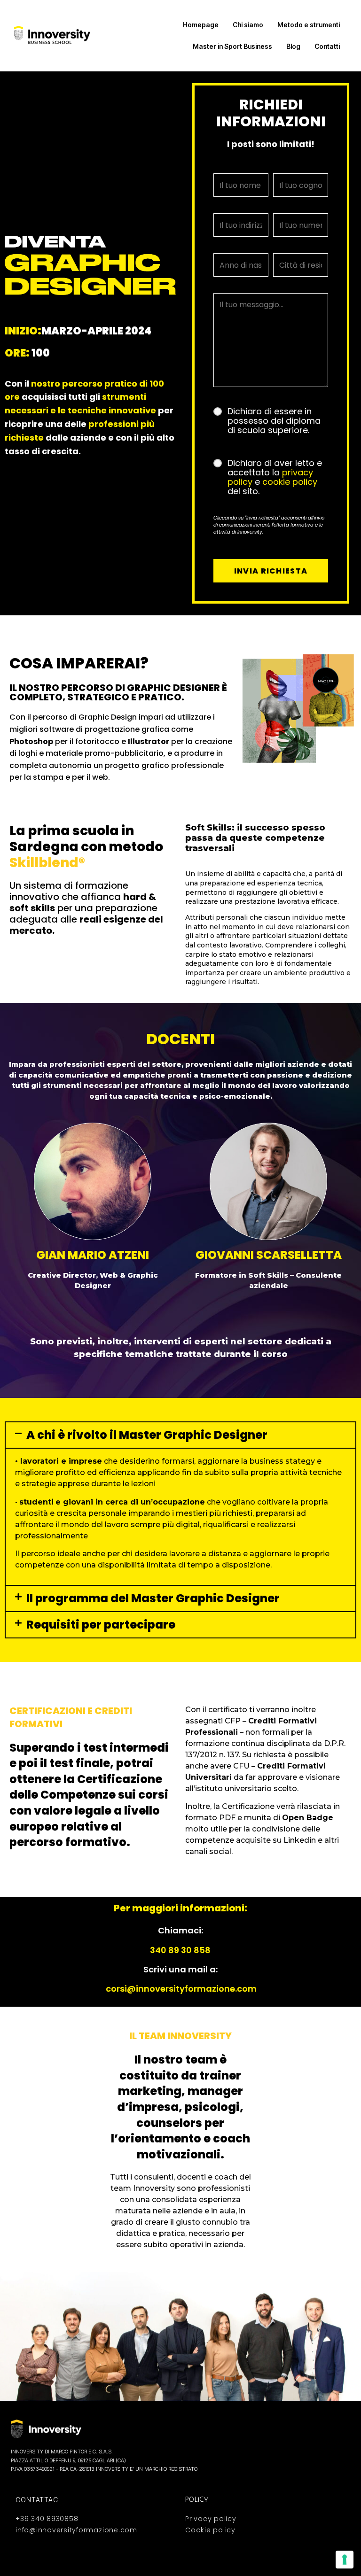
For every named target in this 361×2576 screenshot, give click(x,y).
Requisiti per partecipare (101, 1625)
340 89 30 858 (180, 1950)
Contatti (327, 46)
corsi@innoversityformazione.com (181, 1989)
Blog (293, 46)
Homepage (201, 25)
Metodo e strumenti (309, 25)
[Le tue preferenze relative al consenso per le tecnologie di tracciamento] (345, 2560)
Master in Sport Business (232, 46)
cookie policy (290, 482)
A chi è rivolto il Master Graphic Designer (147, 1435)
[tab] (180, 1435)
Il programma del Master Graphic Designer (153, 1598)
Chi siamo (248, 25)
